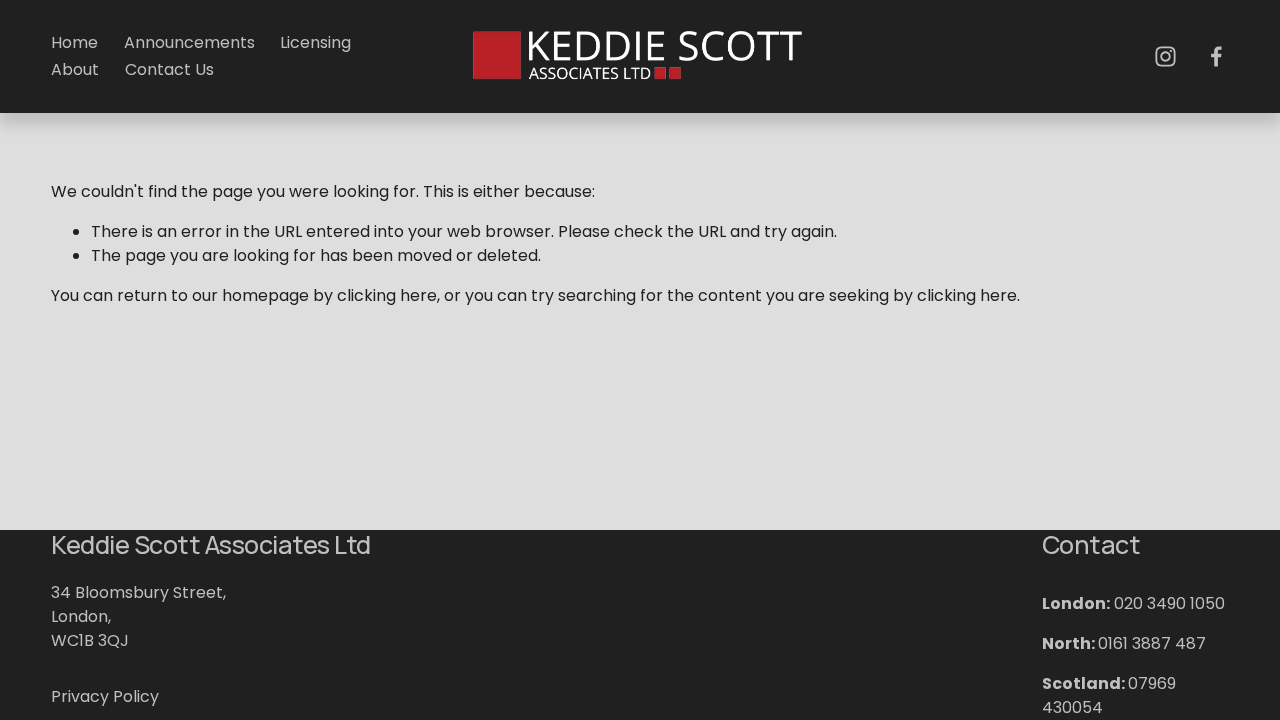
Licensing (315, 42)
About (75, 69)
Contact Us (169, 69)
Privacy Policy (105, 696)
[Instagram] (1165, 56)
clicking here (387, 295)
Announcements (189, 42)
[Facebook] (1216, 56)
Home (74, 42)
